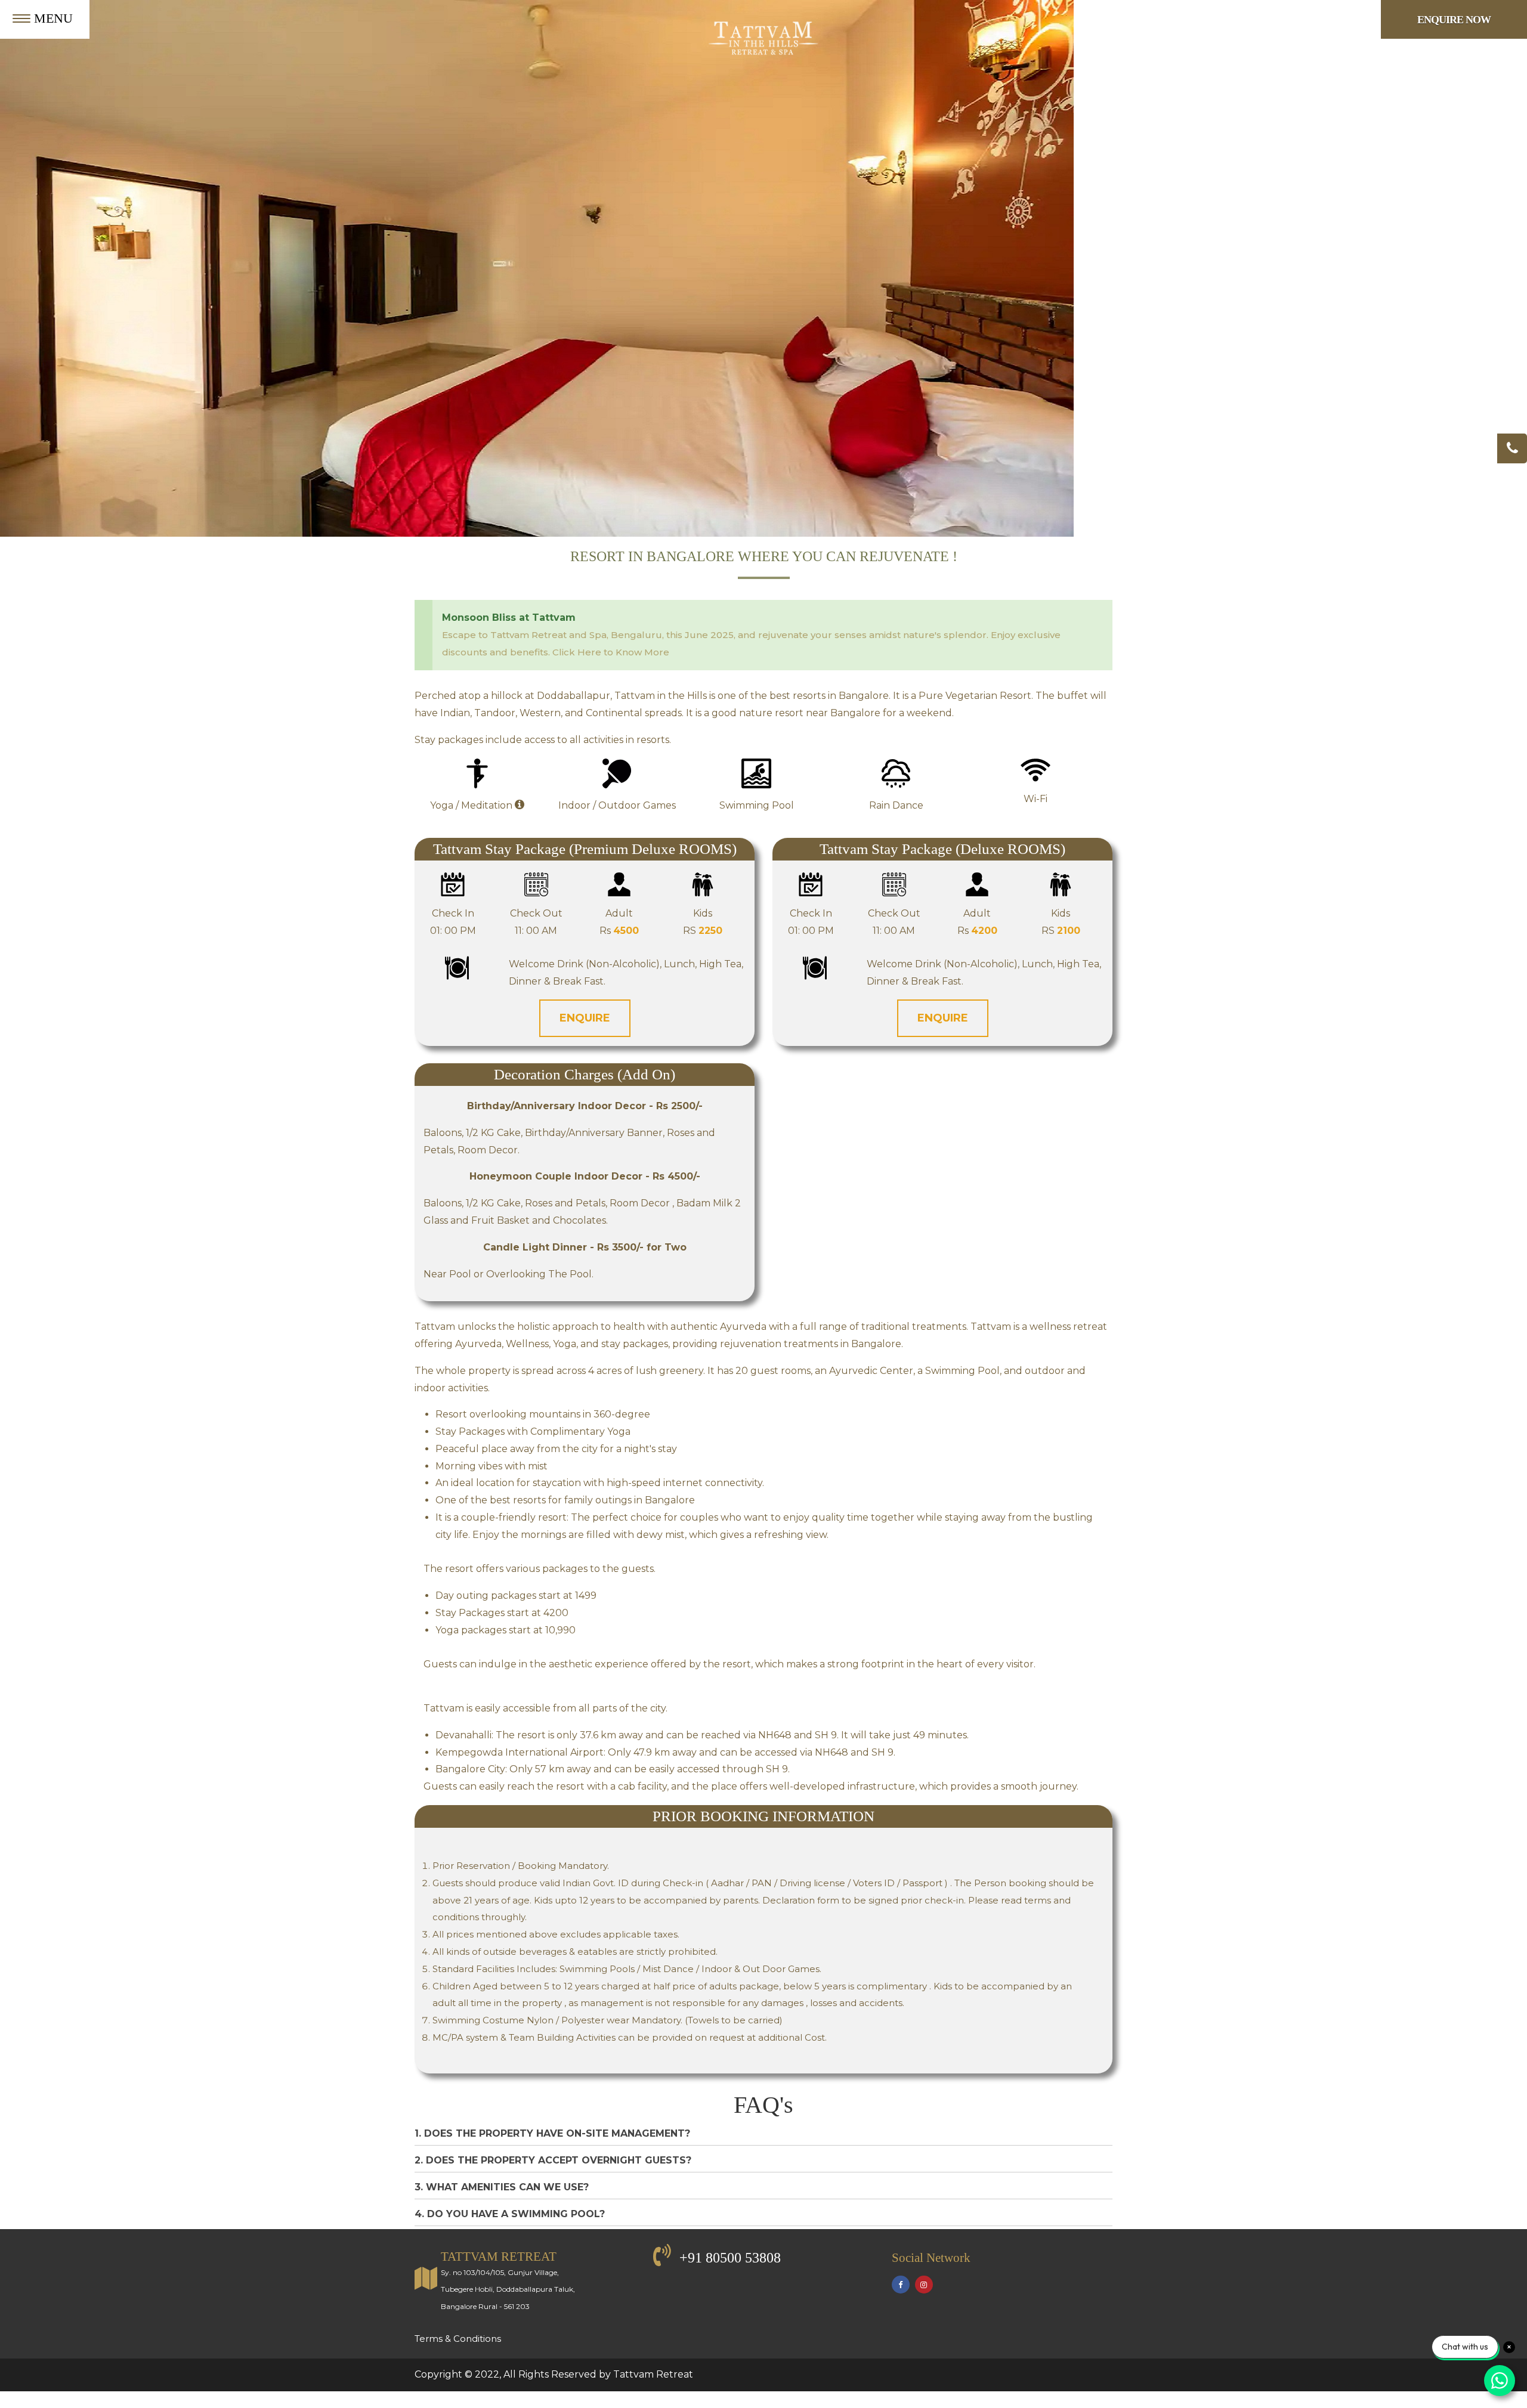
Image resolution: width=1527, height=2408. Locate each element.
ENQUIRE (585, 1018)
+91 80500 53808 (730, 2258)
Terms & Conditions (458, 2339)
